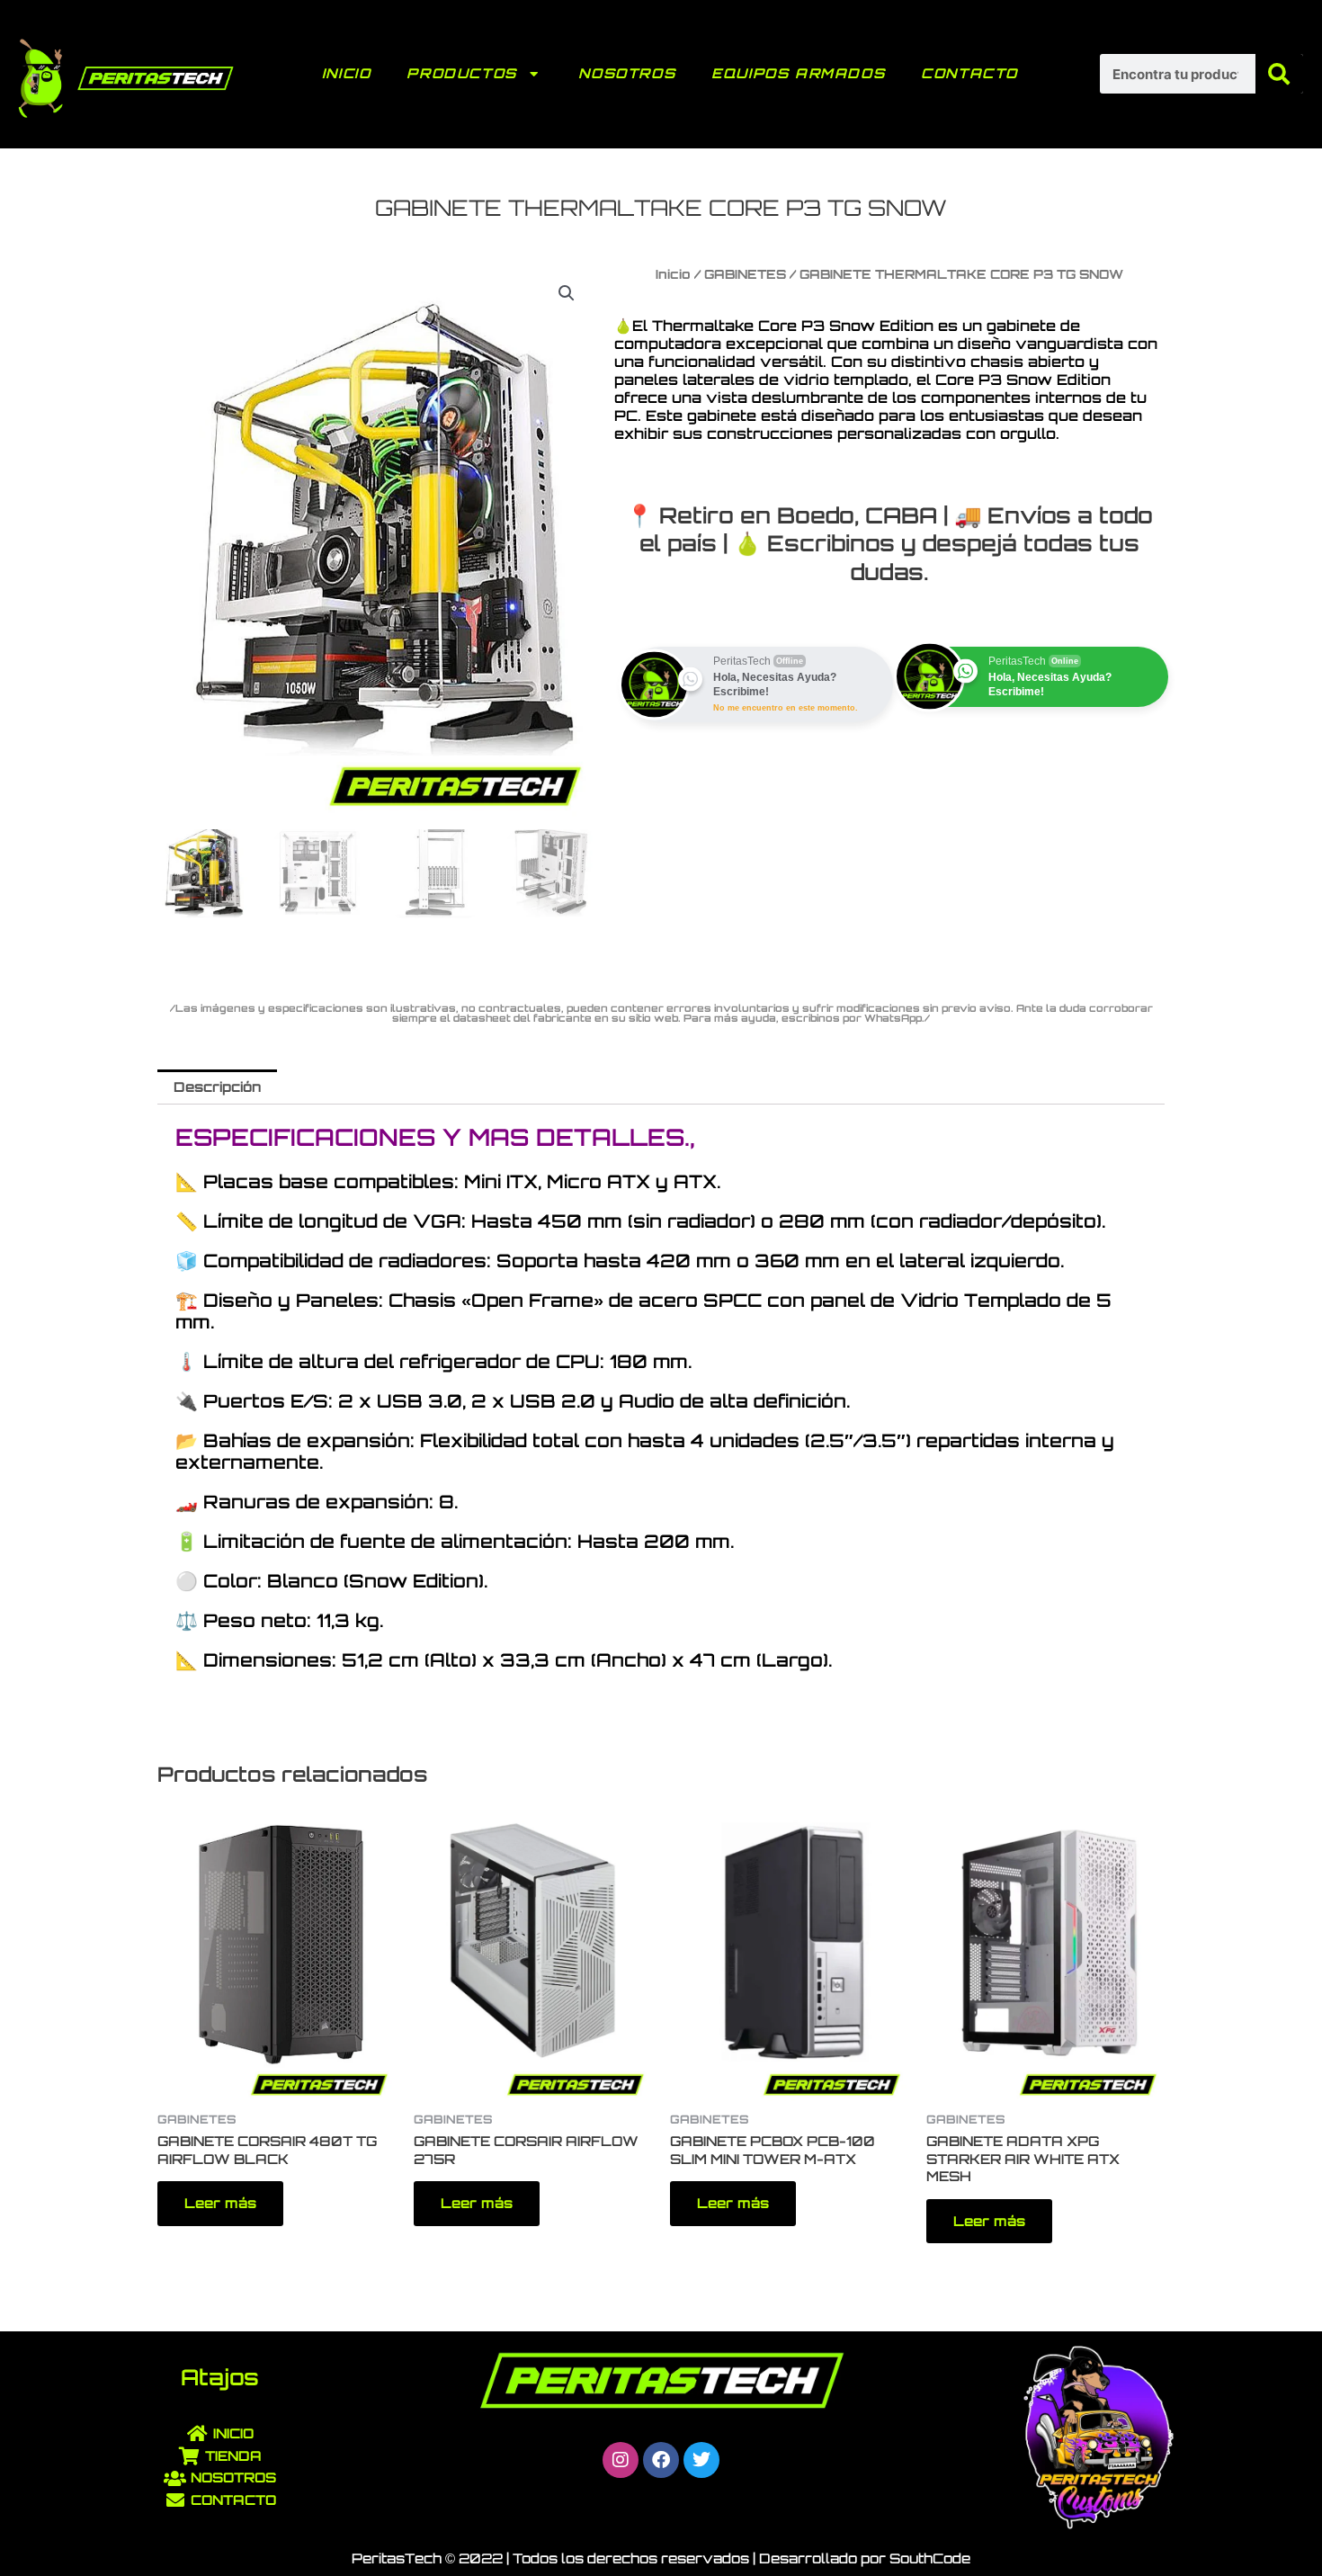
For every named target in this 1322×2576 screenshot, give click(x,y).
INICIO (347, 73)
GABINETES (745, 274)
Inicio (673, 274)
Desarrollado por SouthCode (865, 2558)
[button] (567, 293)
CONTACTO (969, 73)
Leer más (220, 2203)
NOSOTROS (627, 73)
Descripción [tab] (217, 1087)
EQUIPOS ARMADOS (798, 73)
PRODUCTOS (461, 73)
